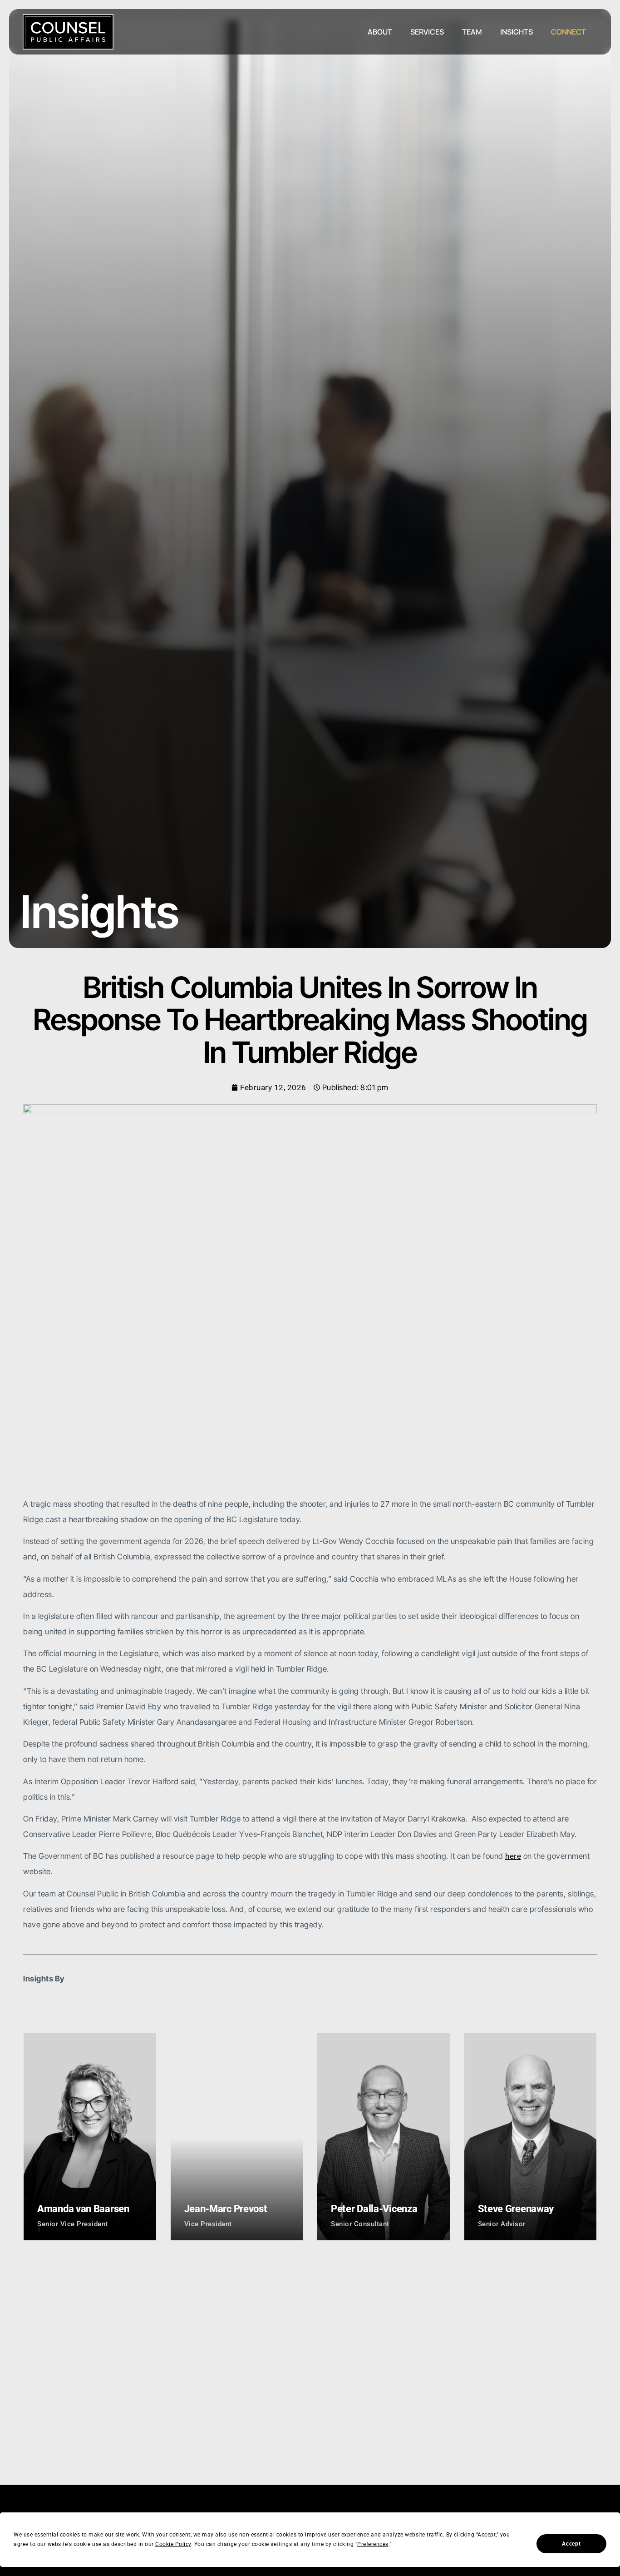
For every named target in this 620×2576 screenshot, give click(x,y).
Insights (517, 32)
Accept (571, 2544)
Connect (568, 32)
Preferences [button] (373, 2544)
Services (427, 32)
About (380, 32)
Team (472, 32)
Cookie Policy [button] (173, 2544)
